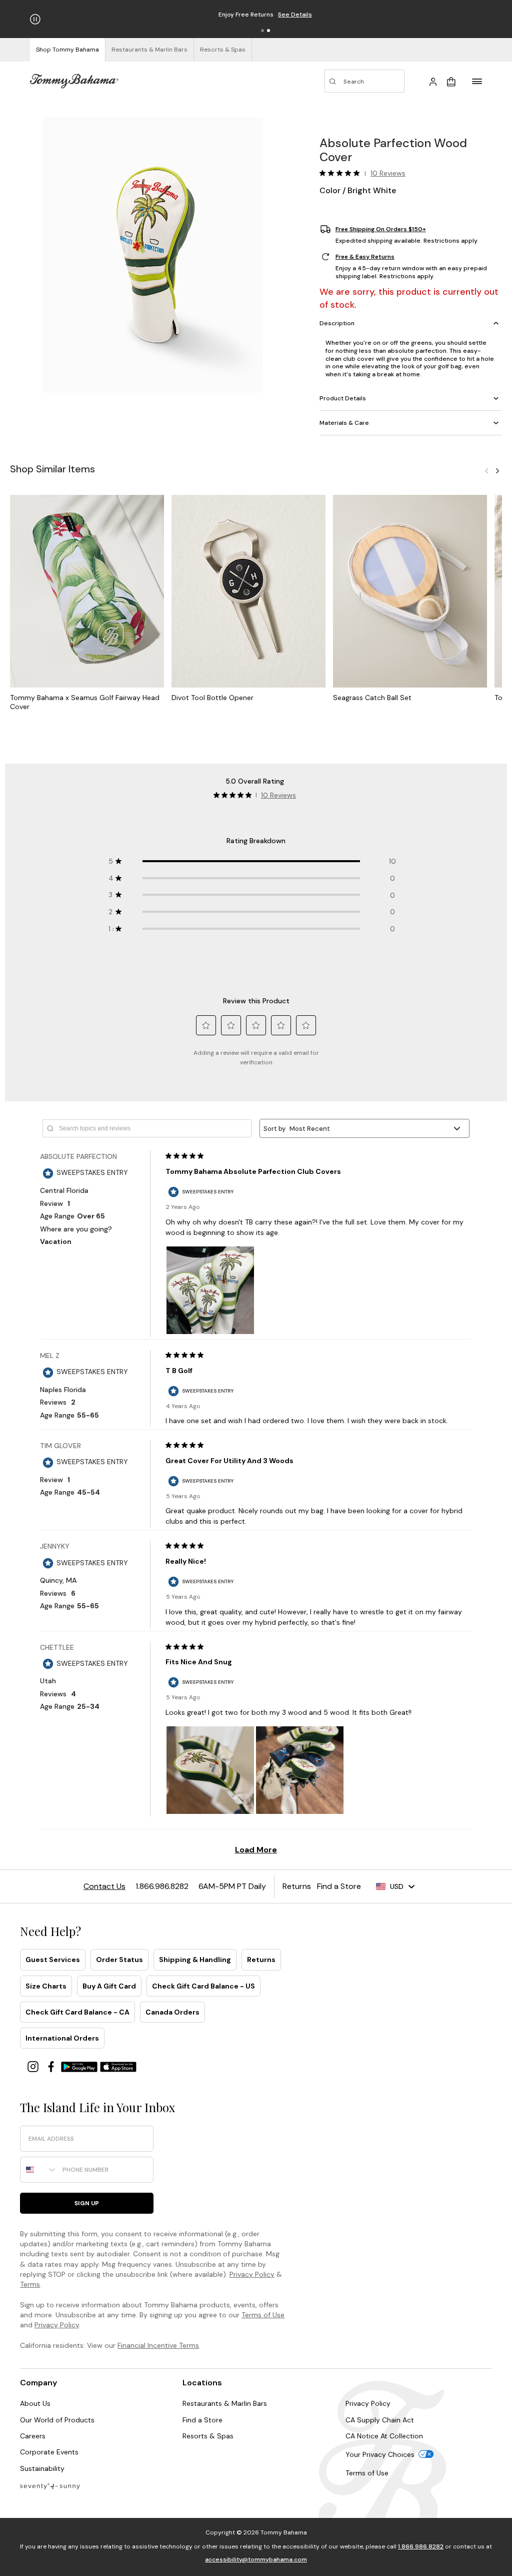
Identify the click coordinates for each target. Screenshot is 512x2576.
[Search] (364, 81)
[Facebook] (52, 2066)
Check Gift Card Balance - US (203, 1986)
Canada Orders (172, 2012)
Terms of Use (263, 2315)
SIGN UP (87, 2203)
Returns (261, 1960)
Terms (30, 2284)
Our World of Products (57, 2420)
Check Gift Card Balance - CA (77, 2012)
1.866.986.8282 (421, 2546)
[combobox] (39, 2170)
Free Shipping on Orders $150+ (381, 229)
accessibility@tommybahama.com (256, 2559)
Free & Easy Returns (365, 257)
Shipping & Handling (195, 1960)
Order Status (119, 1960)
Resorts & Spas (208, 2436)
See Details (313, 15)
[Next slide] (497, 470)
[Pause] (35, 19)
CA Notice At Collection (384, 2436)
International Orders (62, 2038)
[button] (262, 31)
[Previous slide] (486, 470)
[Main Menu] (477, 81)
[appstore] (118, 2066)
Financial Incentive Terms (158, 2345)
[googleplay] (80, 2066)
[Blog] (50, 2486)
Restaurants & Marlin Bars (225, 2403)
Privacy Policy (252, 2274)
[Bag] (451, 81)
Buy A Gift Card (109, 1986)
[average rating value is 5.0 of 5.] (342, 173)
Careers (33, 2436)
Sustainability (42, 2468)
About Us (35, 2403)
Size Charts (46, 1986)
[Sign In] (433, 81)
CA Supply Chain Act (380, 2420)
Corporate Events (49, 2452)
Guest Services (53, 1960)
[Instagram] (34, 2066)
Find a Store (202, 2420)
